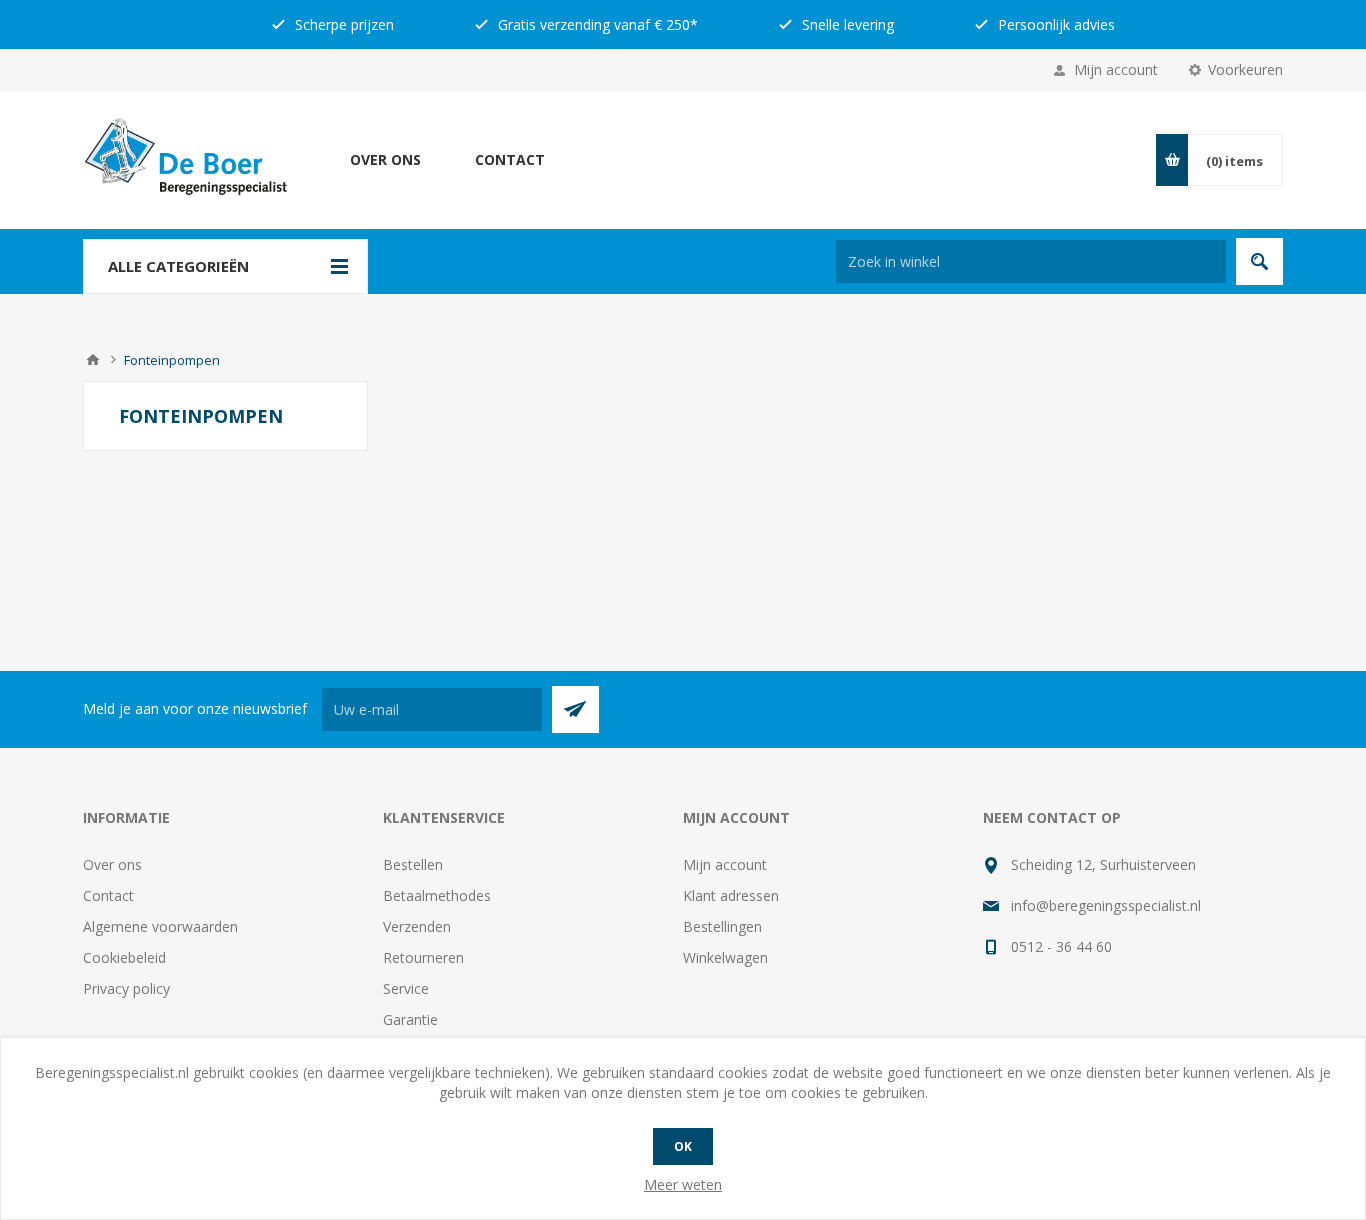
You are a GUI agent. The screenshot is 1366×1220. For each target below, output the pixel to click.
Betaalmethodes (437, 895)
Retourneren (423, 957)
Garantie (410, 1019)
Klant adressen (731, 895)
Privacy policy (126, 988)
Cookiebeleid (124, 957)
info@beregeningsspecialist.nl (1106, 905)
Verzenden (417, 926)
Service (406, 988)
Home (93, 360)
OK (683, 1146)
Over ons (385, 159)
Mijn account (1116, 69)
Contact (510, 159)
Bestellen (413, 864)
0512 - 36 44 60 (1061, 946)
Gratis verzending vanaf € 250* (596, 24)
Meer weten (683, 1184)
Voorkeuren (1245, 69)
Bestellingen (722, 926)
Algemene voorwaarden (160, 926)
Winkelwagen (725, 957)
